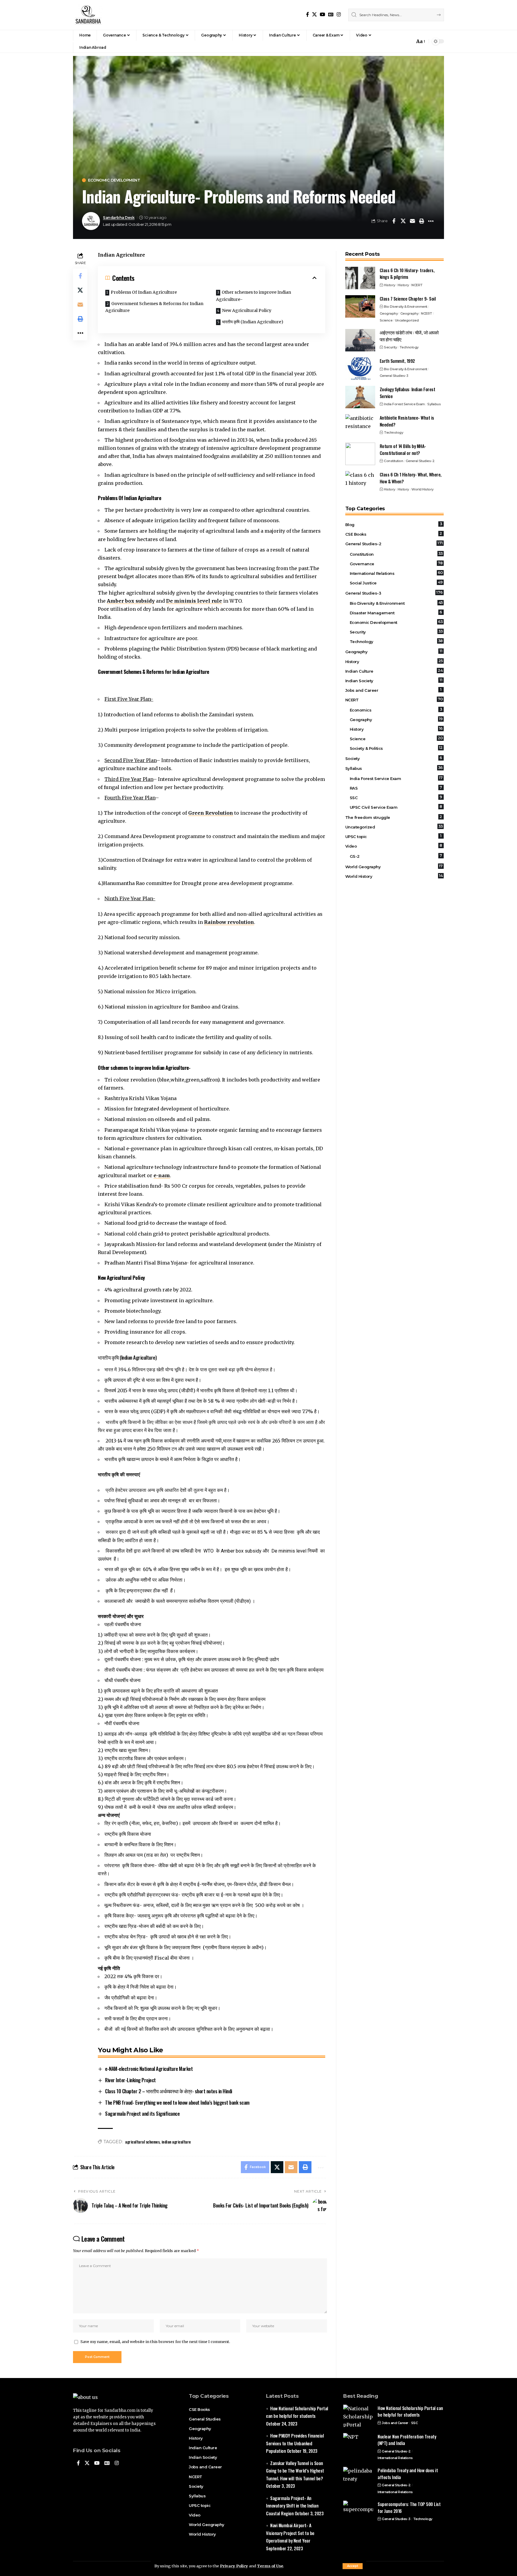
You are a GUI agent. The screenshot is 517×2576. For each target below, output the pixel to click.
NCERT (417, 285)
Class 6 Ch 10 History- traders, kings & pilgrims (407, 274)
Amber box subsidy (131, 601)
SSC (396, 797)
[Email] (412, 221)
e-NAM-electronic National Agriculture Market (149, 2069)
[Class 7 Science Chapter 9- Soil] (360, 306)
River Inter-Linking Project (130, 2080)
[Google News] (331, 15)
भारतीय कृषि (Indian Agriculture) (253, 322)
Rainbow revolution (229, 922)
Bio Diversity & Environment (406, 307)
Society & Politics (396, 748)
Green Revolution (211, 813)
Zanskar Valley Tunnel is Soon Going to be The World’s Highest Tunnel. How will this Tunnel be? (295, 2471)
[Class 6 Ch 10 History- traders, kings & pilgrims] (360, 278)
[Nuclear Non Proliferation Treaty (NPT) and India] (358, 2444)
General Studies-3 (394, 376)
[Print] (422, 221)
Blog (394, 524)
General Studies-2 (420, 461)
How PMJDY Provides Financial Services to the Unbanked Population (295, 2443)
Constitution (393, 461)
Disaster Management (396, 613)
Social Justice (396, 583)
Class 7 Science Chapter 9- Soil (408, 298)
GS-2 (396, 856)
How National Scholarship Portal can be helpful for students (410, 2411)
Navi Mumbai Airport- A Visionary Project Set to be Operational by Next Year (290, 2533)
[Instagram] (339, 15)
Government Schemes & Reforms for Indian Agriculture (154, 307)
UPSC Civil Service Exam (396, 807)
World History (422, 489)
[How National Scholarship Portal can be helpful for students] (358, 2416)
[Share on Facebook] (394, 221)
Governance (396, 563)
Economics (396, 710)
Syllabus (434, 404)
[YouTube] (323, 15)
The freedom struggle (394, 817)
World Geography (394, 866)
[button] (353, 2566)
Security (390, 347)
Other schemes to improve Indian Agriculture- (254, 296)
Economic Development (114, 180)
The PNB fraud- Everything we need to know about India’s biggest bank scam (177, 2102)
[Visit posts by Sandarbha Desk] (91, 221)
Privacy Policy (234, 2566)
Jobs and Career (393, 690)
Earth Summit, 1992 (397, 361)
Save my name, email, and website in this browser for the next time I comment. (155, 2342)
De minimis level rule (194, 601)
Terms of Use (270, 2566)
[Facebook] (308, 15)
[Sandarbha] (88, 15)
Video (394, 846)
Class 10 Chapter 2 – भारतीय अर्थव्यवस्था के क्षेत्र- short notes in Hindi (169, 2091)
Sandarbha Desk (119, 218)
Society (394, 758)
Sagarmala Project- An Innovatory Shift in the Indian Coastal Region (292, 2506)
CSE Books (394, 534)
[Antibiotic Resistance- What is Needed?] (360, 425)
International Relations (396, 573)
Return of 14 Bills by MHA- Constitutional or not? (403, 449)
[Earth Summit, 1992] (360, 369)
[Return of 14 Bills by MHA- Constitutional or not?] (360, 454)
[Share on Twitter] (403, 221)
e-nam (162, 1175)
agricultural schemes (142, 2142)
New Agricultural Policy (247, 310)
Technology (409, 347)
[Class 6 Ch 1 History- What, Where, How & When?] (360, 482)
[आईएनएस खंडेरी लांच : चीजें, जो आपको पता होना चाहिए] (360, 340)
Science (386, 320)
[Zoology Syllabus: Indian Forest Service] (360, 397)
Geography (389, 313)
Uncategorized (407, 320)
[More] (431, 221)
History (390, 285)
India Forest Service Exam (404, 404)
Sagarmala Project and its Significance (142, 2113)
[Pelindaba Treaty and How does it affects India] (358, 2478)
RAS (396, 788)
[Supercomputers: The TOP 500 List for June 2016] (358, 2512)
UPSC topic (393, 836)
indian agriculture (176, 2142)
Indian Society (394, 680)
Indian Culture (394, 671)
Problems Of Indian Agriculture (144, 292)
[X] (314, 15)
